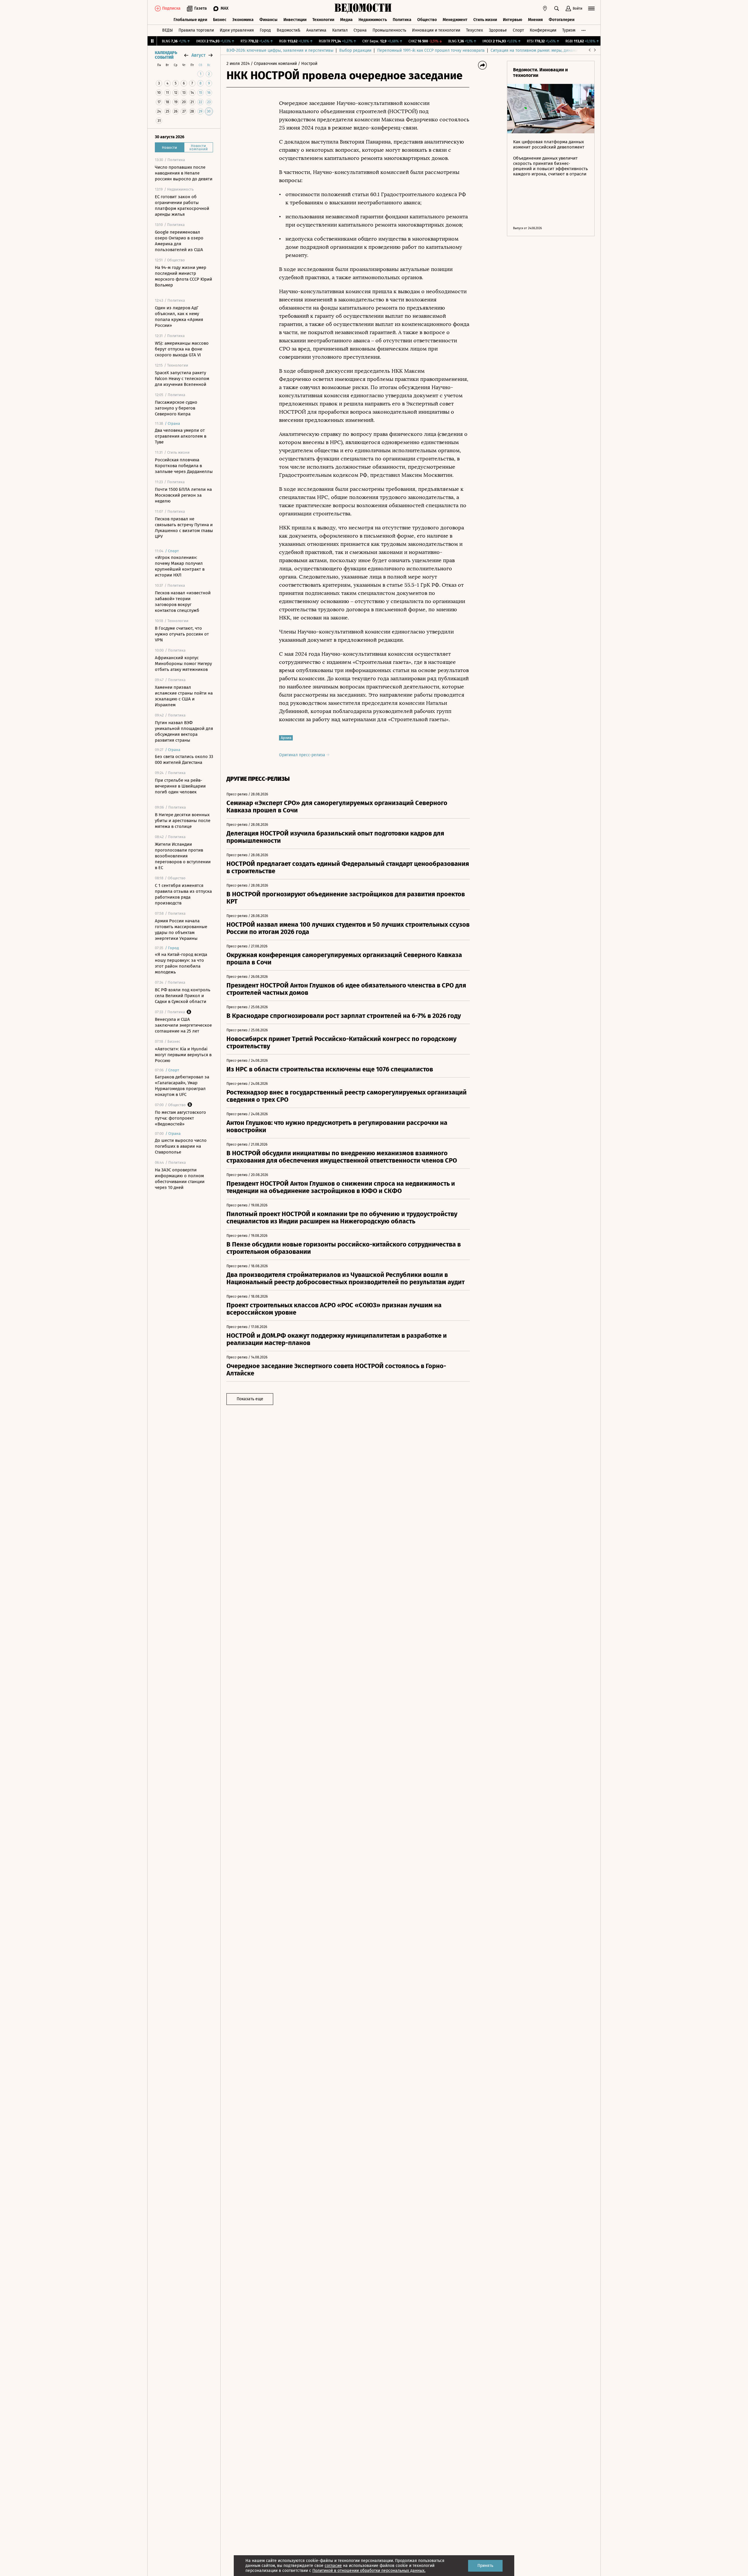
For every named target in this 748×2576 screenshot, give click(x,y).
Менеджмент (455, 20)
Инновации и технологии (436, 30)
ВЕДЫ (167, 30)
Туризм (569, 30)
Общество (427, 20)
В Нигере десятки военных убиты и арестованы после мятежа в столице (183, 821)
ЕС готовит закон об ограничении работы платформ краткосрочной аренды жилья (182, 206)
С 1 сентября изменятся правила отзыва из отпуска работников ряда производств (183, 894)
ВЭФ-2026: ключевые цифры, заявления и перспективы (280, 50)
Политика (402, 20)
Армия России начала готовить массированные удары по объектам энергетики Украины (181, 930)
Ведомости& (289, 30)
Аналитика (316, 30)
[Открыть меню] (591, 8)
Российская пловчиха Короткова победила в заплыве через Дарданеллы (184, 466)
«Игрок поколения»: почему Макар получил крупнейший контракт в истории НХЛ (180, 566)
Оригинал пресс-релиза (303, 755)
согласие (333, 2566)
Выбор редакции (355, 50)
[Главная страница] (363, 8)
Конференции (543, 30)
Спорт (518, 30)
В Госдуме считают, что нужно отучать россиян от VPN (182, 634)
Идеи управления (237, 30)
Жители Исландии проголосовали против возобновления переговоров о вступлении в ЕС (183, 856)
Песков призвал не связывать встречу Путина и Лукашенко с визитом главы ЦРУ (184, 528)
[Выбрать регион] (545, 8)
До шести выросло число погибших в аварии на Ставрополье (181, 1146)
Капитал (340, 30)
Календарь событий (166, 55)
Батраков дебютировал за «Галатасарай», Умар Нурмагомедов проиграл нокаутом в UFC (182, 1086)
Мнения (535, 20)
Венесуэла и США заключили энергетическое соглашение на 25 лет (183, 1025)
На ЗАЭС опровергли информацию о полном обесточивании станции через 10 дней (180, 1179)
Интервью (512, 20)
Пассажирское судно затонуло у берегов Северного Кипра (176, 408)
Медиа (346, 20)
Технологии (323, 20)
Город (265, 30)
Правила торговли (196, 30)
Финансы (269, 20)
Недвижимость (373, 20)
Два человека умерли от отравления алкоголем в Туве (181, 436)
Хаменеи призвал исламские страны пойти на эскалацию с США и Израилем (184, 696)
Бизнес (220, 20)
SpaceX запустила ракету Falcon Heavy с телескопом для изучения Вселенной (182, 379)
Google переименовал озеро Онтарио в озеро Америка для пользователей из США (179, 241)
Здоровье (498, 30)
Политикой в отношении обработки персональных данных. (369, 2571)
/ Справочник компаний (274, 64)
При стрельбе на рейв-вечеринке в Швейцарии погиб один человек (180, 786)
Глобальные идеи (190, 20)
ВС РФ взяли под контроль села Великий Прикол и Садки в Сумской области (183, 996)
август (198, 55)
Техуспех (475, 30)
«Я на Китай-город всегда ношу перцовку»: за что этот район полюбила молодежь (181, 963)
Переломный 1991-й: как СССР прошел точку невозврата (431, 50)
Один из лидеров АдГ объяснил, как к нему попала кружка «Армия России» (179, 317)
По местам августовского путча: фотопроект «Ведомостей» (180, 1118)
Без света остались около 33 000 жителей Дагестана (184, 759)
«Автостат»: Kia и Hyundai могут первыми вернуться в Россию (183, 1055)
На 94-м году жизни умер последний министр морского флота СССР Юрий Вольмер (183, 276)
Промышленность (389, 30)
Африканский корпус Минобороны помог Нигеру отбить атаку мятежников (183, 664)
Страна (360, 30)
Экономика (243, 20)
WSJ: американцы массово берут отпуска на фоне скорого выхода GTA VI (182, 349)
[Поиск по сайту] (557, 8)
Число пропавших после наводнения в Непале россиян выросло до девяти (184, 173)
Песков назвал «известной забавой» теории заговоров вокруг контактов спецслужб (183, 602)
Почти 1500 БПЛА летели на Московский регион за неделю (183, 495)
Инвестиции (295, 20)
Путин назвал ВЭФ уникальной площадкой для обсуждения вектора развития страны (184, 731)
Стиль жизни (485, 20)
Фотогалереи (562, 20)
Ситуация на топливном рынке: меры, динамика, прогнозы (547, 50)
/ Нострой (308, 64)
